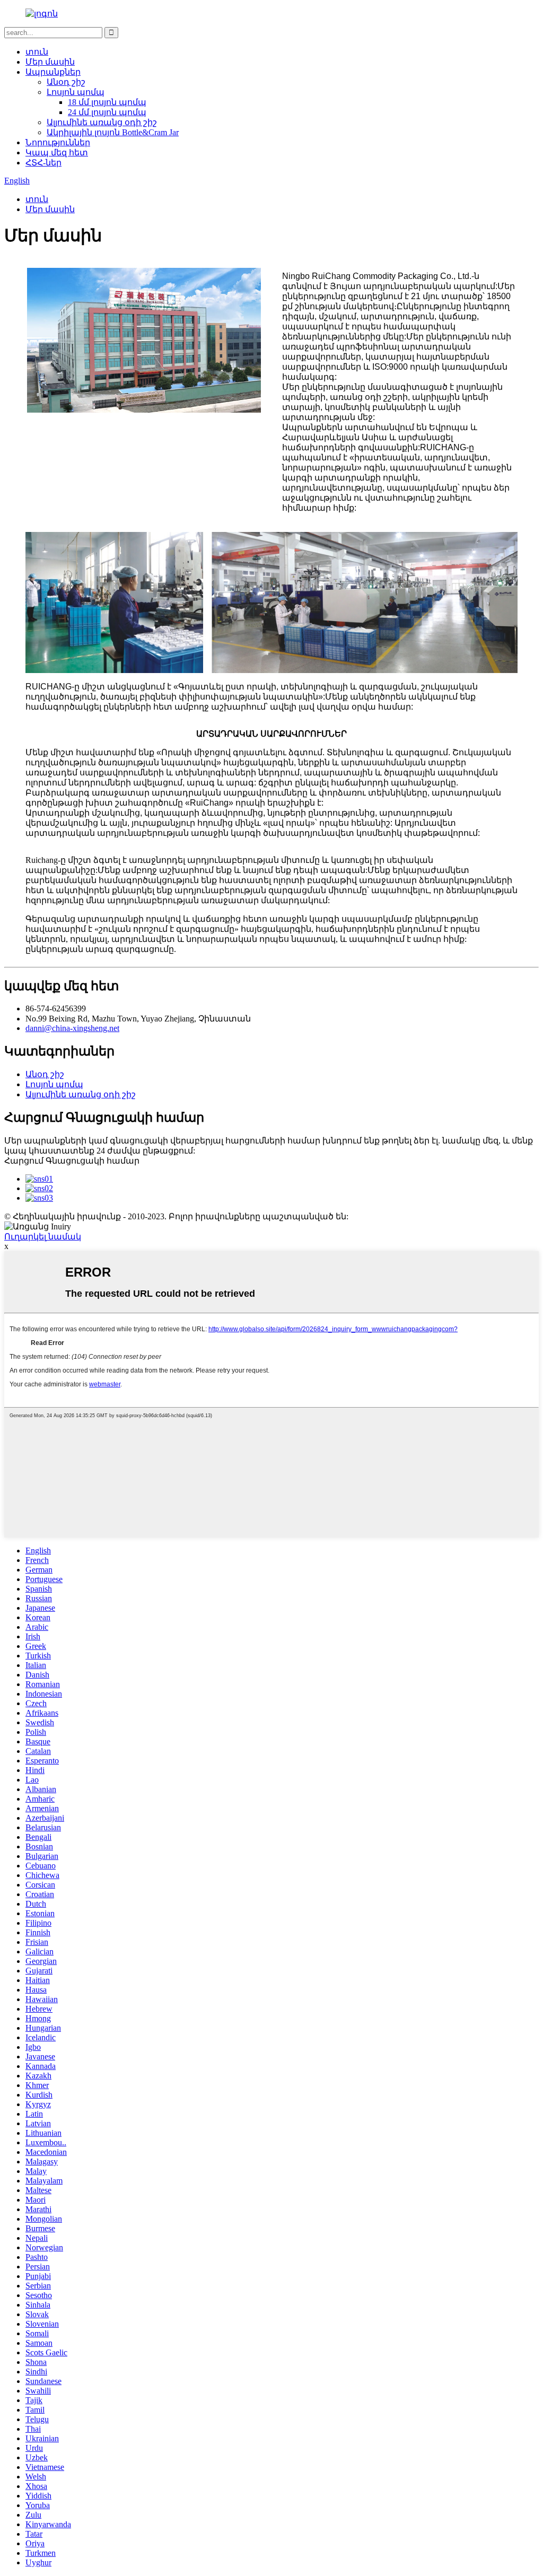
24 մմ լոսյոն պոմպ (107, 112)
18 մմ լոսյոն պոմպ (107, 102)
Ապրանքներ (53, 72)
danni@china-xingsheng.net (72, 1028)
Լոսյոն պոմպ (76, 92)
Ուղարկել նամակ (43, 1237)
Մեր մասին (50, 62)
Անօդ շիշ (66, 82)
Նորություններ (58, 142)
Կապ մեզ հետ (57, 152)
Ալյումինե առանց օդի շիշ (102, 122)
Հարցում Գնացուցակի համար (72, 1161)
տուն (37, 52)
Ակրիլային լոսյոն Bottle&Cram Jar (113, 132)
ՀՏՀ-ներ (43, 163)
